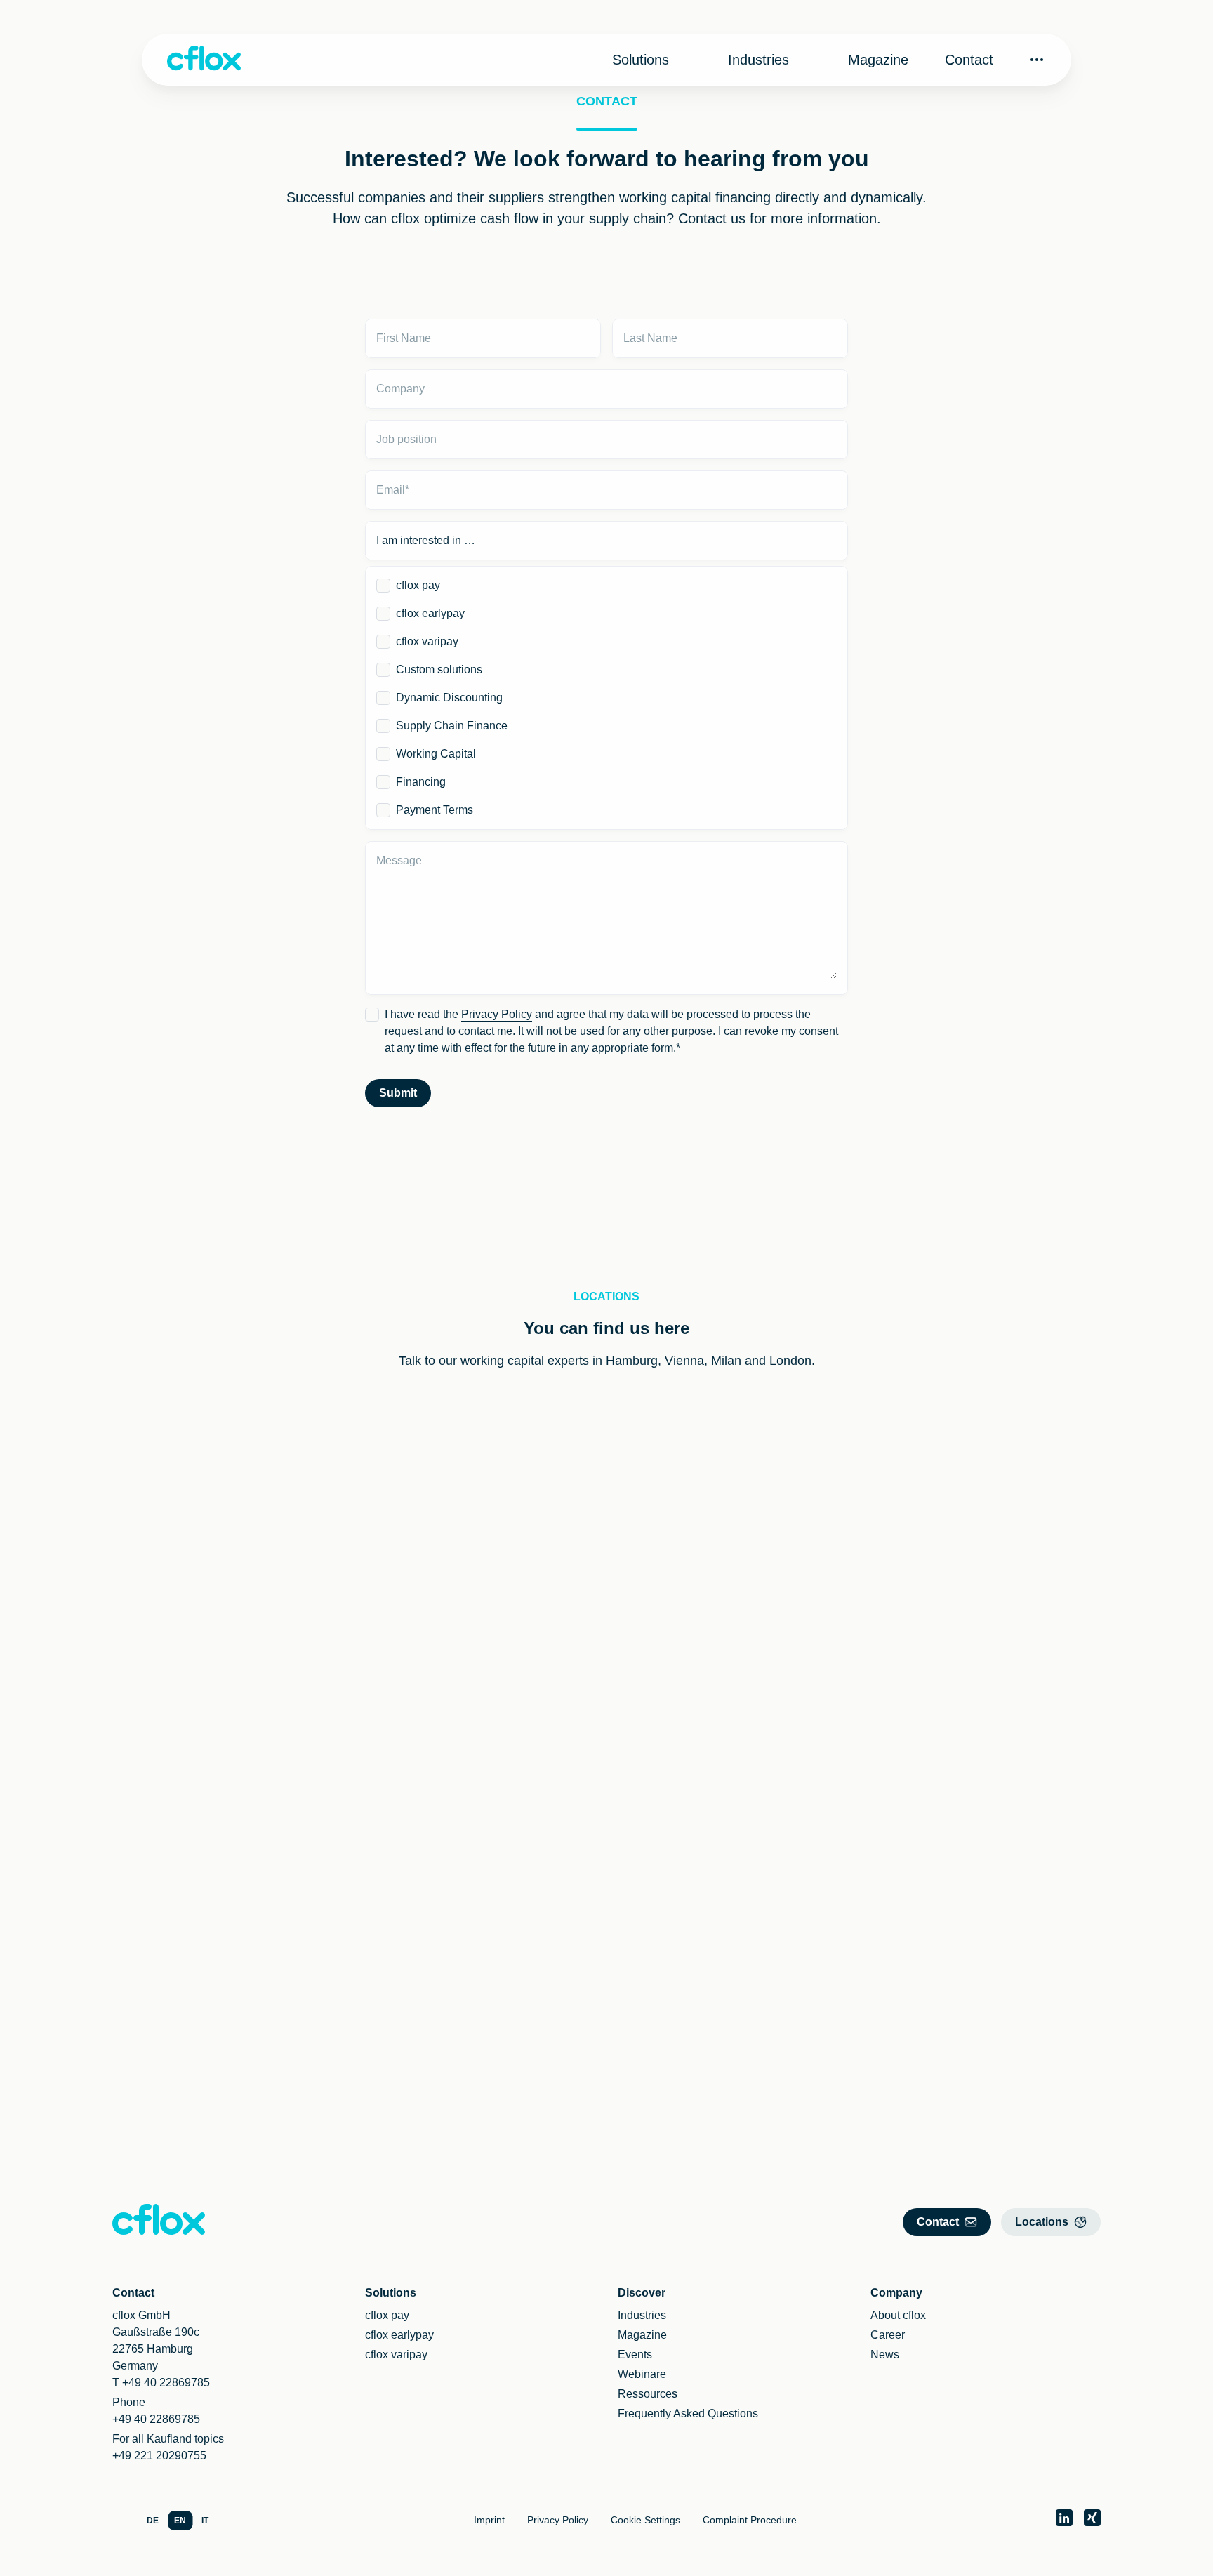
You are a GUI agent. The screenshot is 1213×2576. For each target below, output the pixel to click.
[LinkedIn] (1064, 2518)
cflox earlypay (430, 613)
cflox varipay (427, 641)
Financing (421, 782)
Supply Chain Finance (452, 726)
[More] (1037, 60)
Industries (758, 60)
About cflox (898, 2315)
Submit (398, 1093)
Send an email (558, 1541)
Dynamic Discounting (449, 698)
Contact (969, 60)
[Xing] (1092, 2518)
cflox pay (418, 585)
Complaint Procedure (750, 2520)
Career (888, 2335)
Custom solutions (439, 669)
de (153, 2521)
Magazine (878, 60)
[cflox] (204, 60)
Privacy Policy (497, 1014)
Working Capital (436, 754)
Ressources (648, 2394)
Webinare (642, 2374)
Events (635, 2354)
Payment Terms (435, 810)
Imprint (489, 2520)
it (205, 2521)
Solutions (641, 60)
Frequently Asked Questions (688, 2413)
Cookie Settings (645, 2520)
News (885, 2354)
